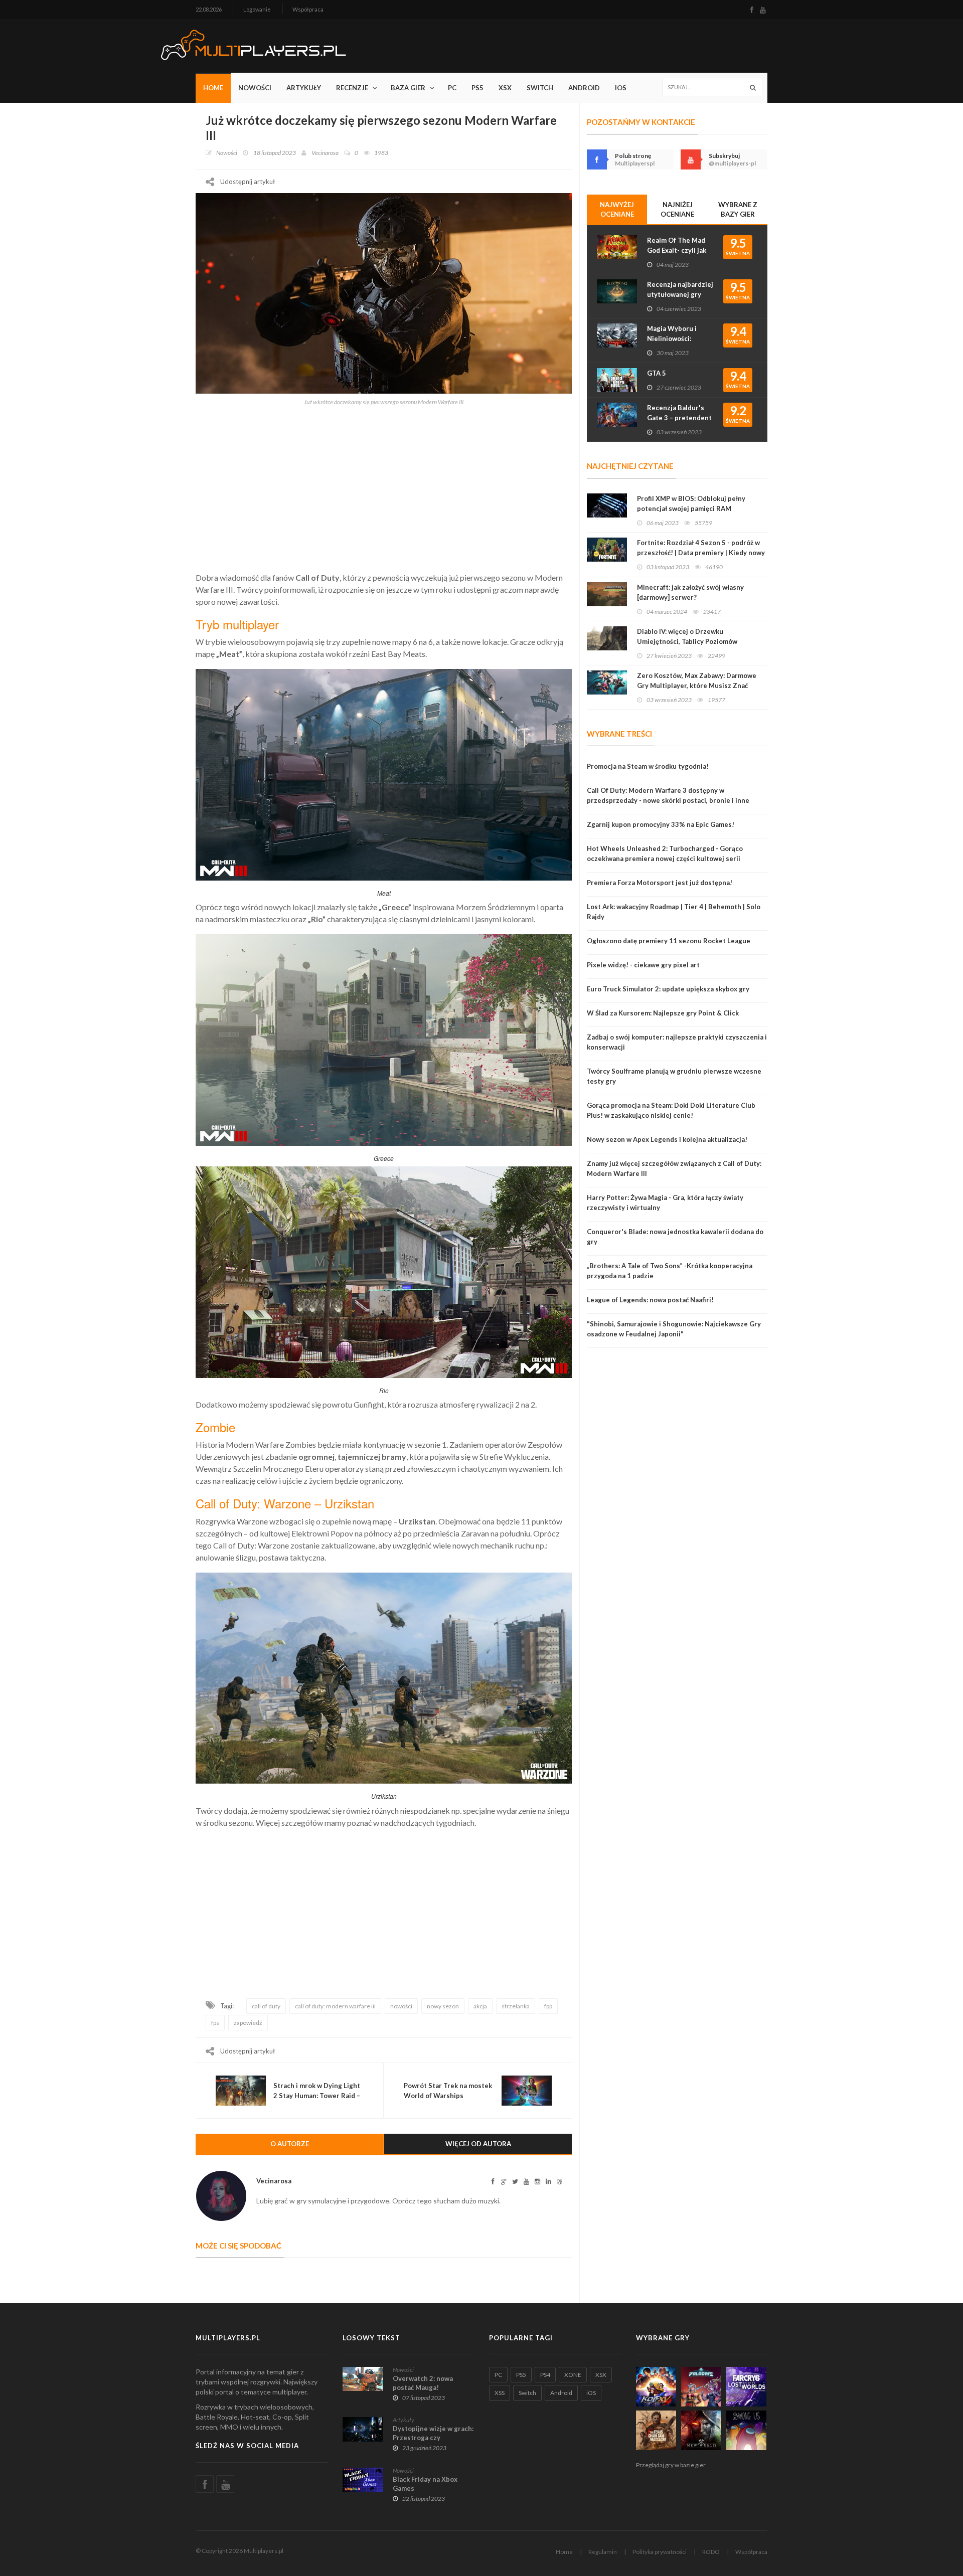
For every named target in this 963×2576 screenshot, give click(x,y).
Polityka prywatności (660, 2552)
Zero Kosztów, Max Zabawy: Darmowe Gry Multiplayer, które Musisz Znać (697, 680)
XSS (500, 2393)
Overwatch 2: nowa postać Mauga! (423, 2383)
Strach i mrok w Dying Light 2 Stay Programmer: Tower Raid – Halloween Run (317, 2096)
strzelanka (516, 2006)
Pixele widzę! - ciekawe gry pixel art (643, 965)
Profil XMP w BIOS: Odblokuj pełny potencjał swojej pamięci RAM (691, 503)
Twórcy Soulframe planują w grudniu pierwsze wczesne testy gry (674, 1076)
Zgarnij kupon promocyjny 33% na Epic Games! (661, 824)
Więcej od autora (478, 2144)
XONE (573, 2375)
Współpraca (308, 9)
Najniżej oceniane (677, 209)
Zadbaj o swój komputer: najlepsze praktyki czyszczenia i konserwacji (677, 1042)
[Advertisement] (384, 486)
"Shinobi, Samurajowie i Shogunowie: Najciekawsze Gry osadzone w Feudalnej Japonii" (674, 1329)
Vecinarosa (325, 153)
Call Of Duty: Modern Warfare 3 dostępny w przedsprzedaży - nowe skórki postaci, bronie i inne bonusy (668, 800)
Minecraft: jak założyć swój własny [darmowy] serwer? (690, 592)
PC (452, 88)
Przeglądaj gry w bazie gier (671, 2465)
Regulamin (603, 2552)
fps (215, 2023)
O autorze (290, 2144)
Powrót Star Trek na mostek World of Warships (448, 2091)
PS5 (477, 88)
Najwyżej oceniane (617, 209)
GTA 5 (657, 373)
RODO (711, 2552)
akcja (480, 2006)
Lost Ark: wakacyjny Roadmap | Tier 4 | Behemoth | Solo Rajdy (674, 912)
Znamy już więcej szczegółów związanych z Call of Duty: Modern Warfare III (674, 1168)
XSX (505, 88)
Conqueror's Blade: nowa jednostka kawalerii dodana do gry (675, 1237)
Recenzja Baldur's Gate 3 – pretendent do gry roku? (679, 418)
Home (213, 88)
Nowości (255, 88)
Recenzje (352, 88)
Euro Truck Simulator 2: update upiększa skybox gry (668, 989)
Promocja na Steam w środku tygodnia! (648, 766)
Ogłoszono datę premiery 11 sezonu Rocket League (669, 941)
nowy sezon (443, 2006)
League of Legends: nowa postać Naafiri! (650, 1300)
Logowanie (257, 9)
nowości (401, 2006)
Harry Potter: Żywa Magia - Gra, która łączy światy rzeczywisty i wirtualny (665, 1203)
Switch (540, 88)
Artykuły (304, 88)
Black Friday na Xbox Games (425, 2484)
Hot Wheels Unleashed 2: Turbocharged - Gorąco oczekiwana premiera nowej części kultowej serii (665, 853)
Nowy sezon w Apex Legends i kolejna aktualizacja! (667, 1139)
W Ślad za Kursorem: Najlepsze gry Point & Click (663, 1013)
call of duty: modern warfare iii (335, 2006)
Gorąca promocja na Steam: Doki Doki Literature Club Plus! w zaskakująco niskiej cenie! (671, 1110)
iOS (621, 88)
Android (584, 88)
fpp (548, 2006)
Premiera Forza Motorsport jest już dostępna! (660, 883)
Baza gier (408, 88)
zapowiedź (248, 2023)
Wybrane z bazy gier (738, 209)
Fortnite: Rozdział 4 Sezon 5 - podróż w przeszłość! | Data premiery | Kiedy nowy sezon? (701, 553)
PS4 (545, 2375)
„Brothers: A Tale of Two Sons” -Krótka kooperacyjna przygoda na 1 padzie (670, 1271)
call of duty (266, 2006)
